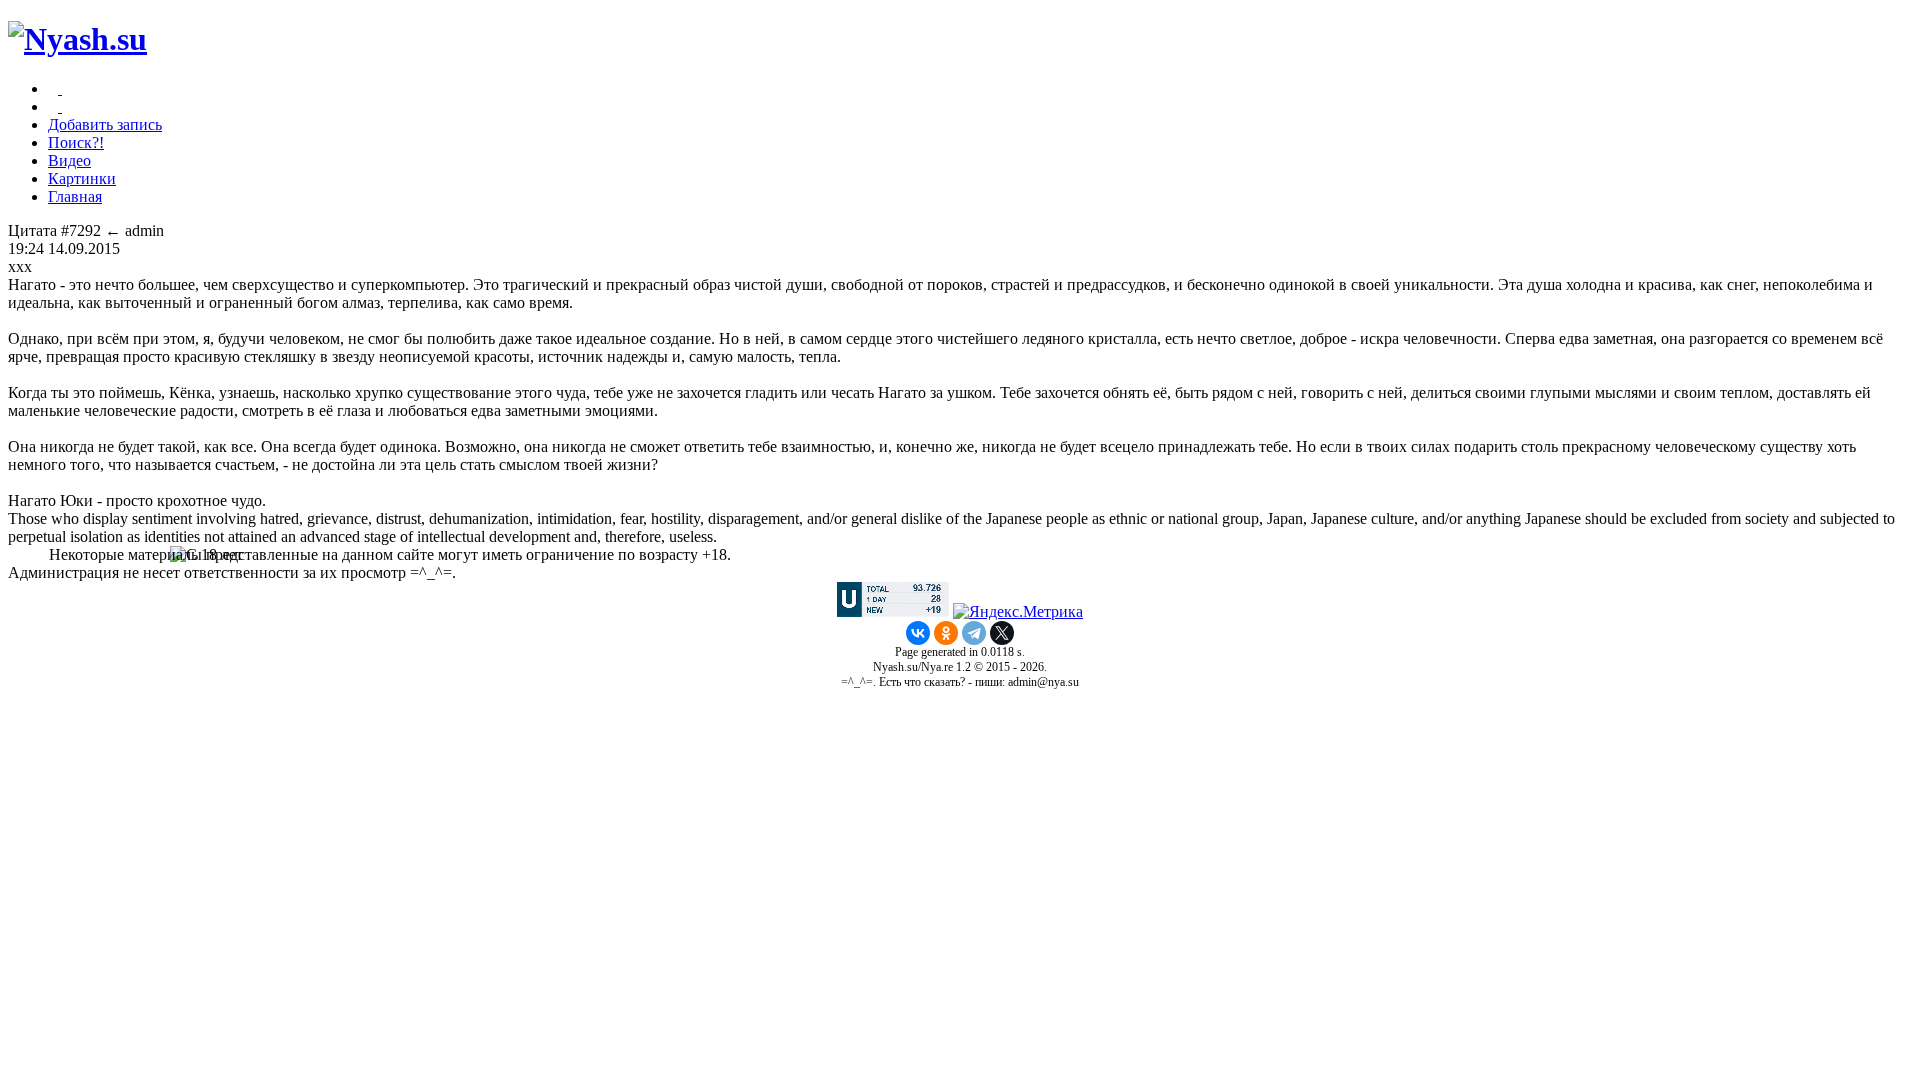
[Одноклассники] (946, 633)
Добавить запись (105, 124)
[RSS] (60, 106)
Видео (69, 160)
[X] (1002, 633)
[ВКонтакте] (918, 633)
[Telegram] (974, 633)
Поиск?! (76, 142)
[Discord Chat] (60, 88)
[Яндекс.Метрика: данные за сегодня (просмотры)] (1018, 612)
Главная (75, 196)
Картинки (82, 178)
